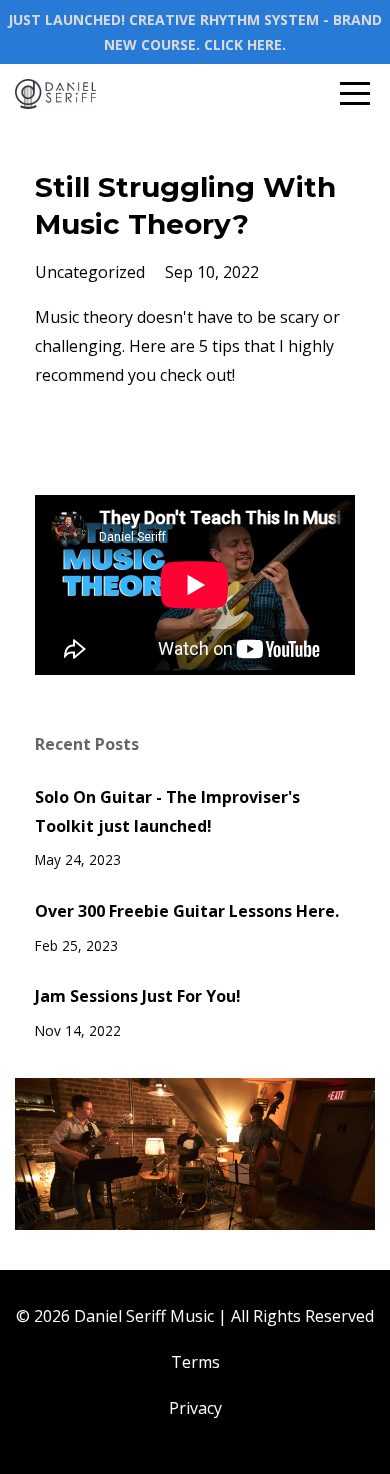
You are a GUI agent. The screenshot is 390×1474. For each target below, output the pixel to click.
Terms (195, 1362)
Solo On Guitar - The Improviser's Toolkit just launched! (167, 811)
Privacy (195, 1408)
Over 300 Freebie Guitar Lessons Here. (187, 911)
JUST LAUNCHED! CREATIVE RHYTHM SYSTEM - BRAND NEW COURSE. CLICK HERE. (195, 32)
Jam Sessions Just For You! (138, 996)
